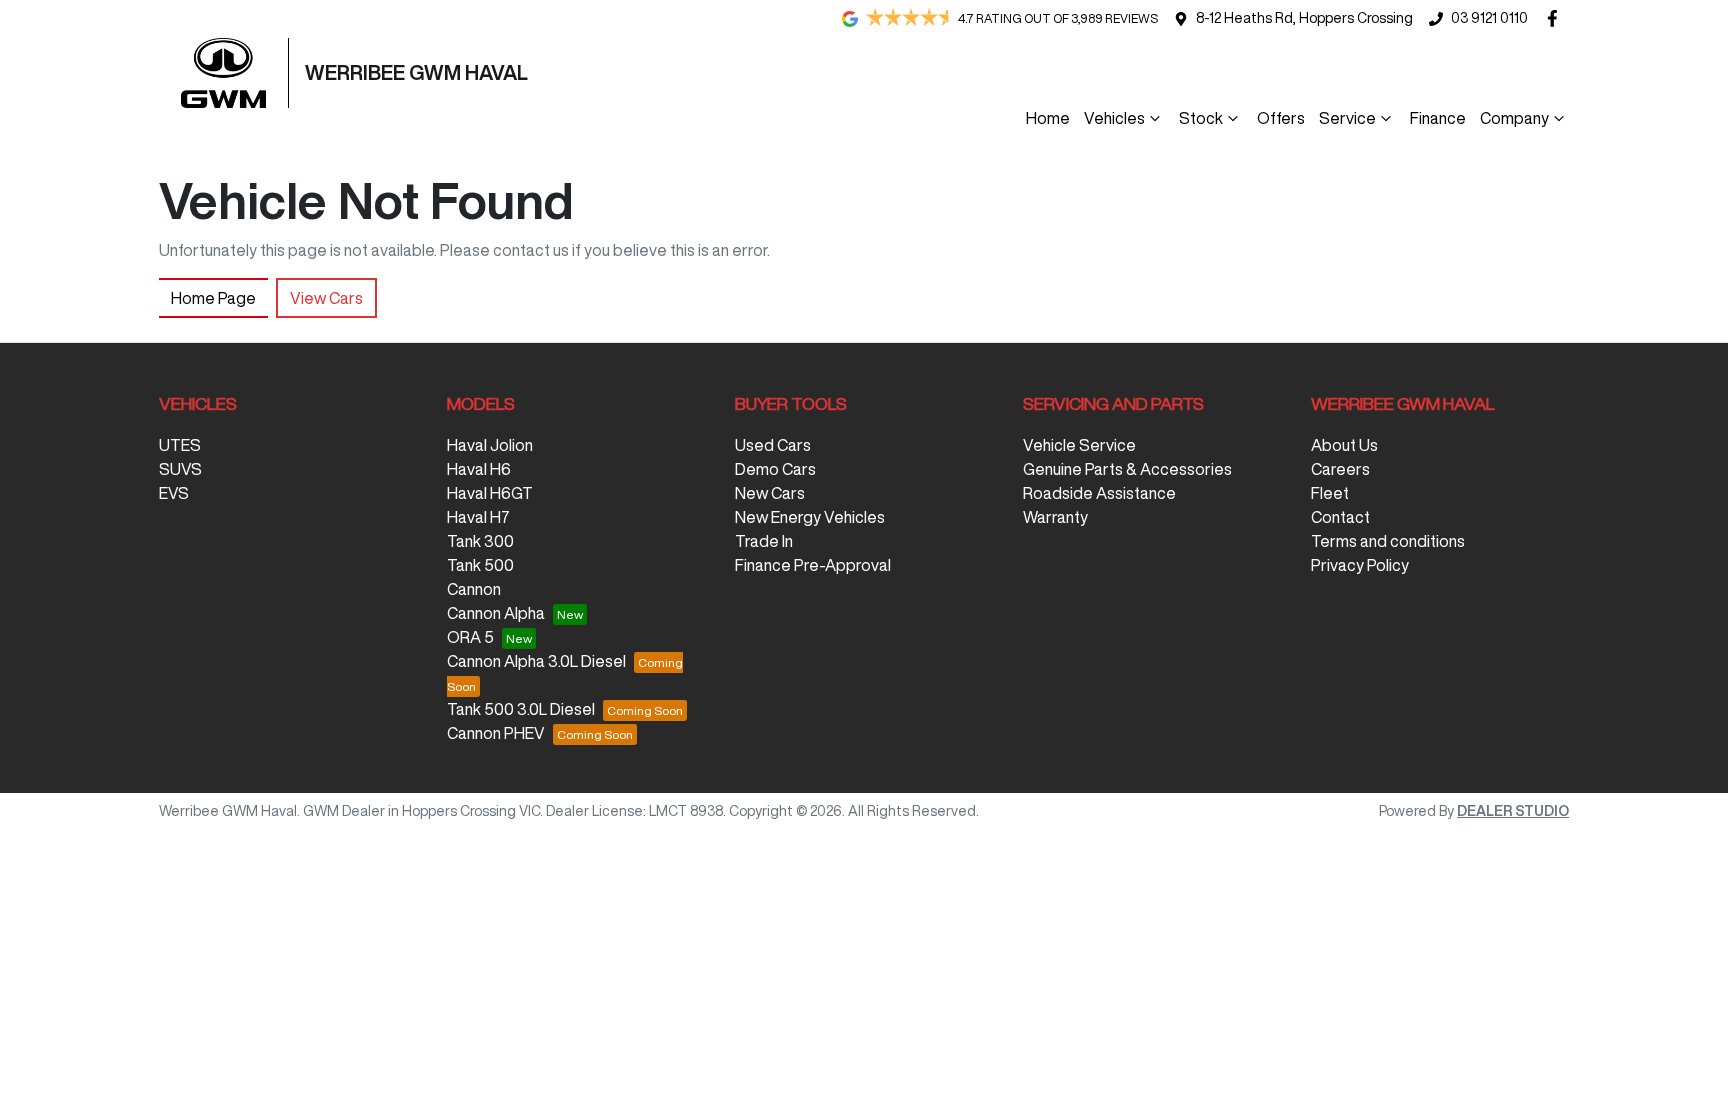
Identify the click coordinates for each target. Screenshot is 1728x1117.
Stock (1201, 118)
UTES (180, 445)
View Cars (326, 298)
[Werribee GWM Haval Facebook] (1556, 18)
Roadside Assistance (1099, 493)
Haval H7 (478, 517)
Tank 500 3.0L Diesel (521, 709)
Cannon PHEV (496, 733)
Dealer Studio (1513, 811)
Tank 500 (480, 565)
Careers (1340, 469)
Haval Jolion (490, 445)
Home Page (213, 298)
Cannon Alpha (496, 613)
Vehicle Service (1079, 445)
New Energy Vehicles (810, 517)
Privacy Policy (1360, 565)
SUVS (180, 469)
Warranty (1055, 517)
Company (1514, 118)
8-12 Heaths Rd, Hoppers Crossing (1304, 18)
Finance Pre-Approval (813, 565)
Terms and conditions (1388, 541)
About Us (1344, 445)
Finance (1438, 118)
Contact (1340, 517)
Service (1347, 118)
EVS (174, 493)
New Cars (770, 493)
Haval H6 (479, 469)
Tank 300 (480, 541)
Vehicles (1114, 118)
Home (1048, 118)
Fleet (1330, 493)
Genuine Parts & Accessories (1127, 469)
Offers (1281, 118)
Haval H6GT (490, 493)
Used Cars (773, 445)
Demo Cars (775, 469)
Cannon (474, 589)
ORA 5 (470, 637)
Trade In (764, 541)
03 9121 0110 (1489, 18)
